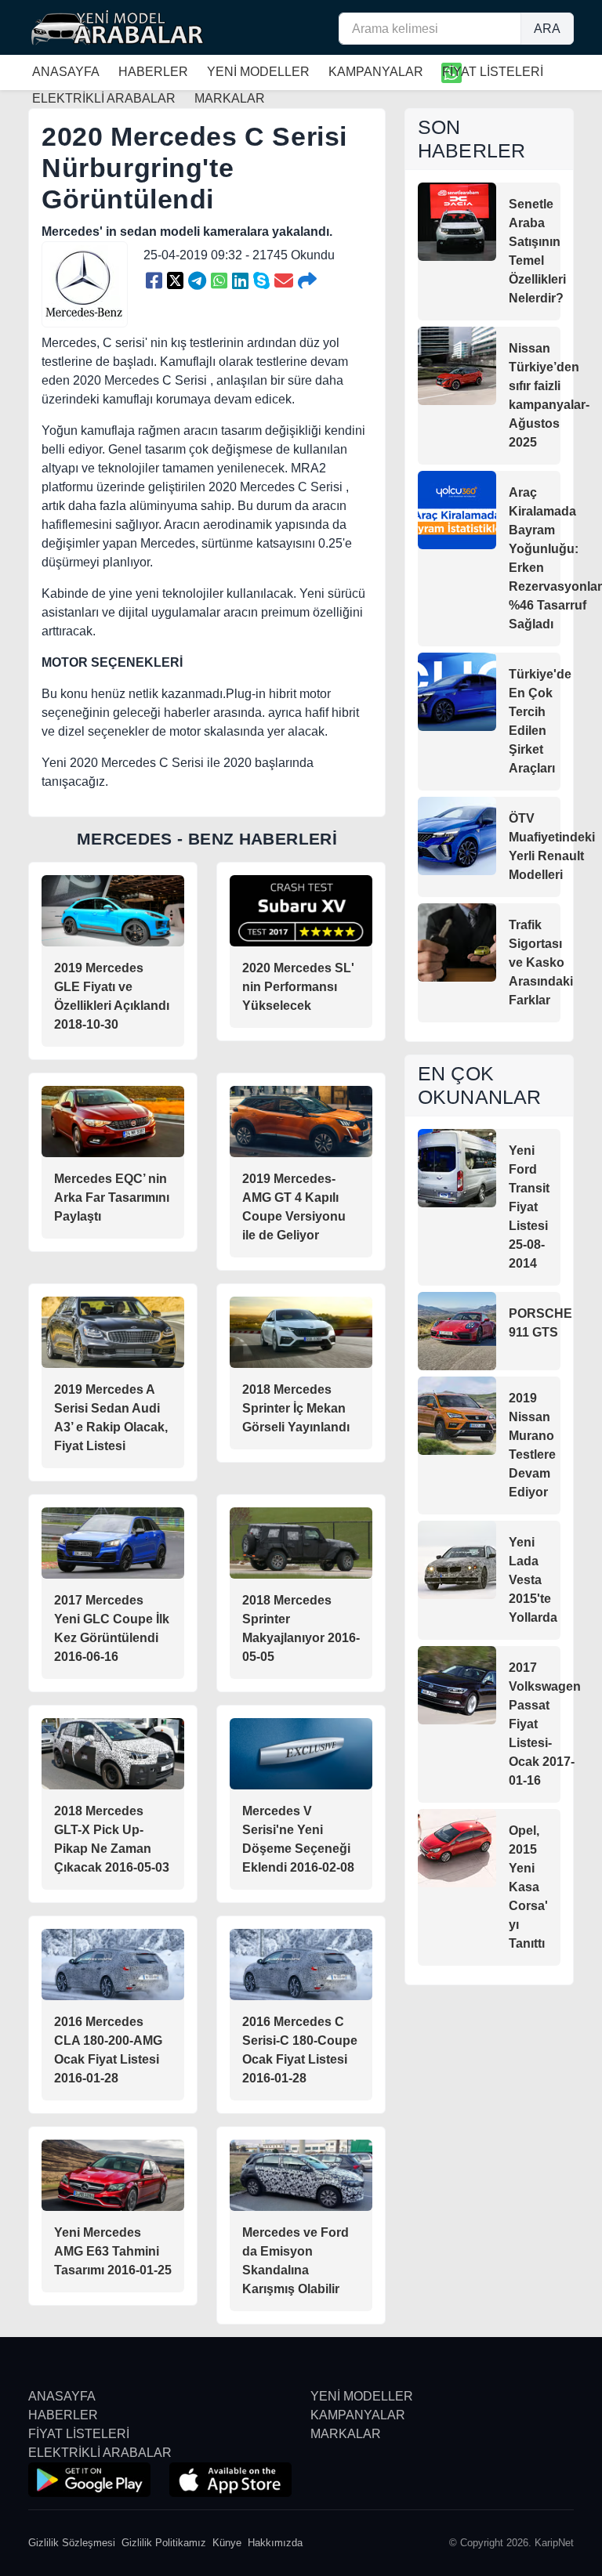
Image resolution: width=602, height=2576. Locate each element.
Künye (227, 2543)
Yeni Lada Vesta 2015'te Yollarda (533, 1580)
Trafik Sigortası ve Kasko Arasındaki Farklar (541, 962)
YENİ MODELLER (258, 72)
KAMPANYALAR (376, 72)
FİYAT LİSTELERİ (493, 72)
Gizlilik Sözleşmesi (72, 2543)
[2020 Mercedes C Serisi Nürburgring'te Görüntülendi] (154, 281)
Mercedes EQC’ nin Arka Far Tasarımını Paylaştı (112, 1198)
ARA (547, 29)
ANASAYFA (66, 72)
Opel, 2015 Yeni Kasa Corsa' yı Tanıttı (528, 1887)
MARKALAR (346, 2434)
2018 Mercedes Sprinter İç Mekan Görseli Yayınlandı (296, 1408)
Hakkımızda (275, 2543)
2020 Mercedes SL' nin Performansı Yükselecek (298, 987)
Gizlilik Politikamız (164, 2543)
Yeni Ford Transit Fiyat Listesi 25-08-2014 (529, 1207)
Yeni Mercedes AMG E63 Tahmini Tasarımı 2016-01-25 (113, 2251)
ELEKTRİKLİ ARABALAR (100, 2453)
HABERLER (153, 72)
